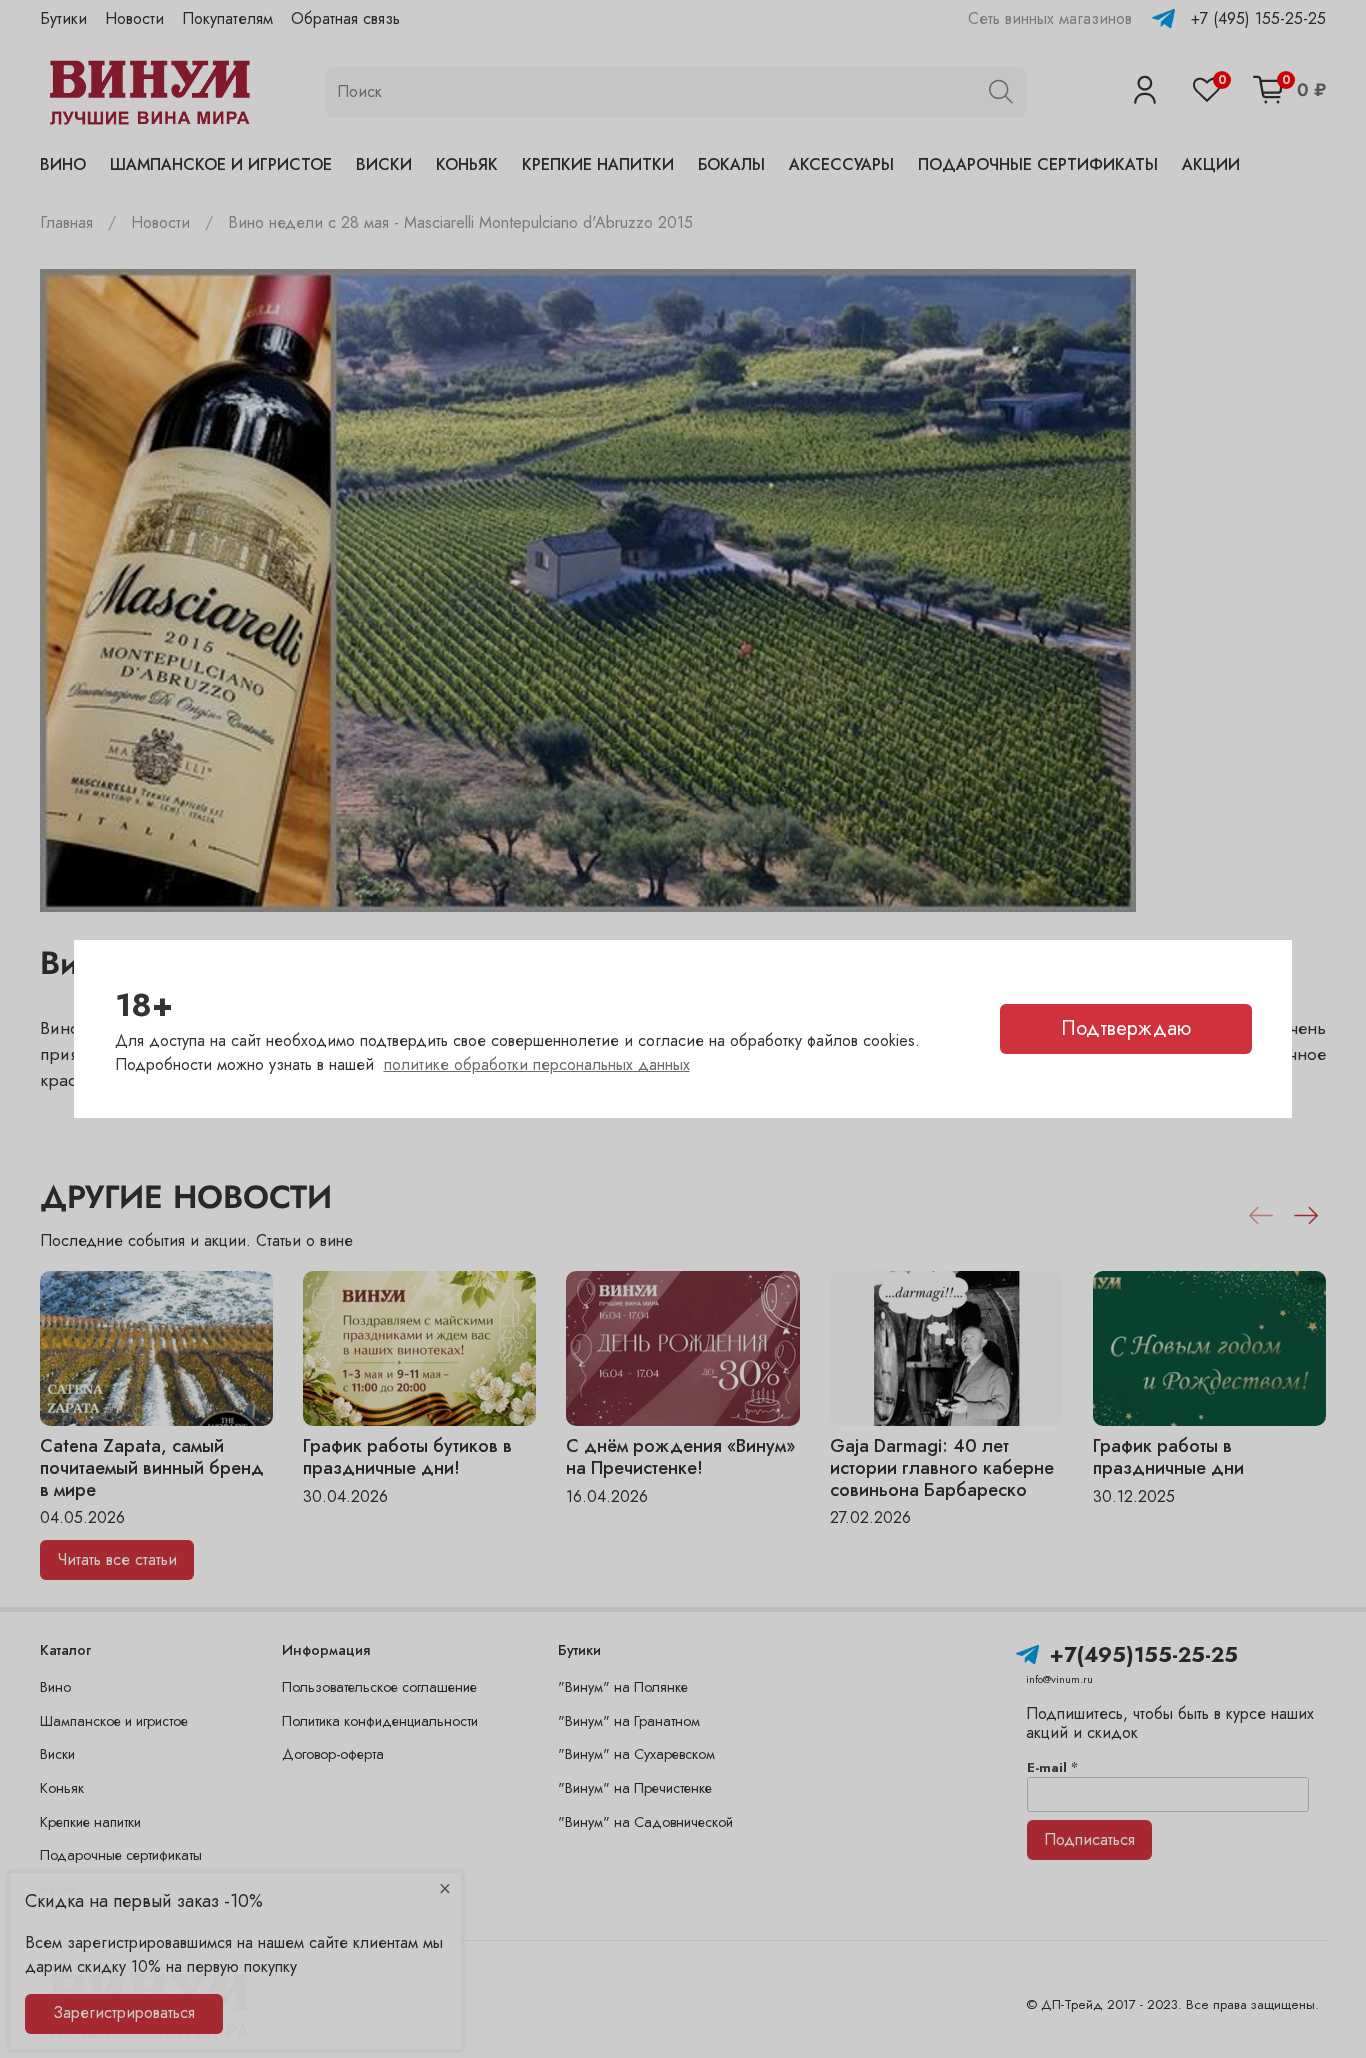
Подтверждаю (1126, 1028)
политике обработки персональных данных (537, 1064)
